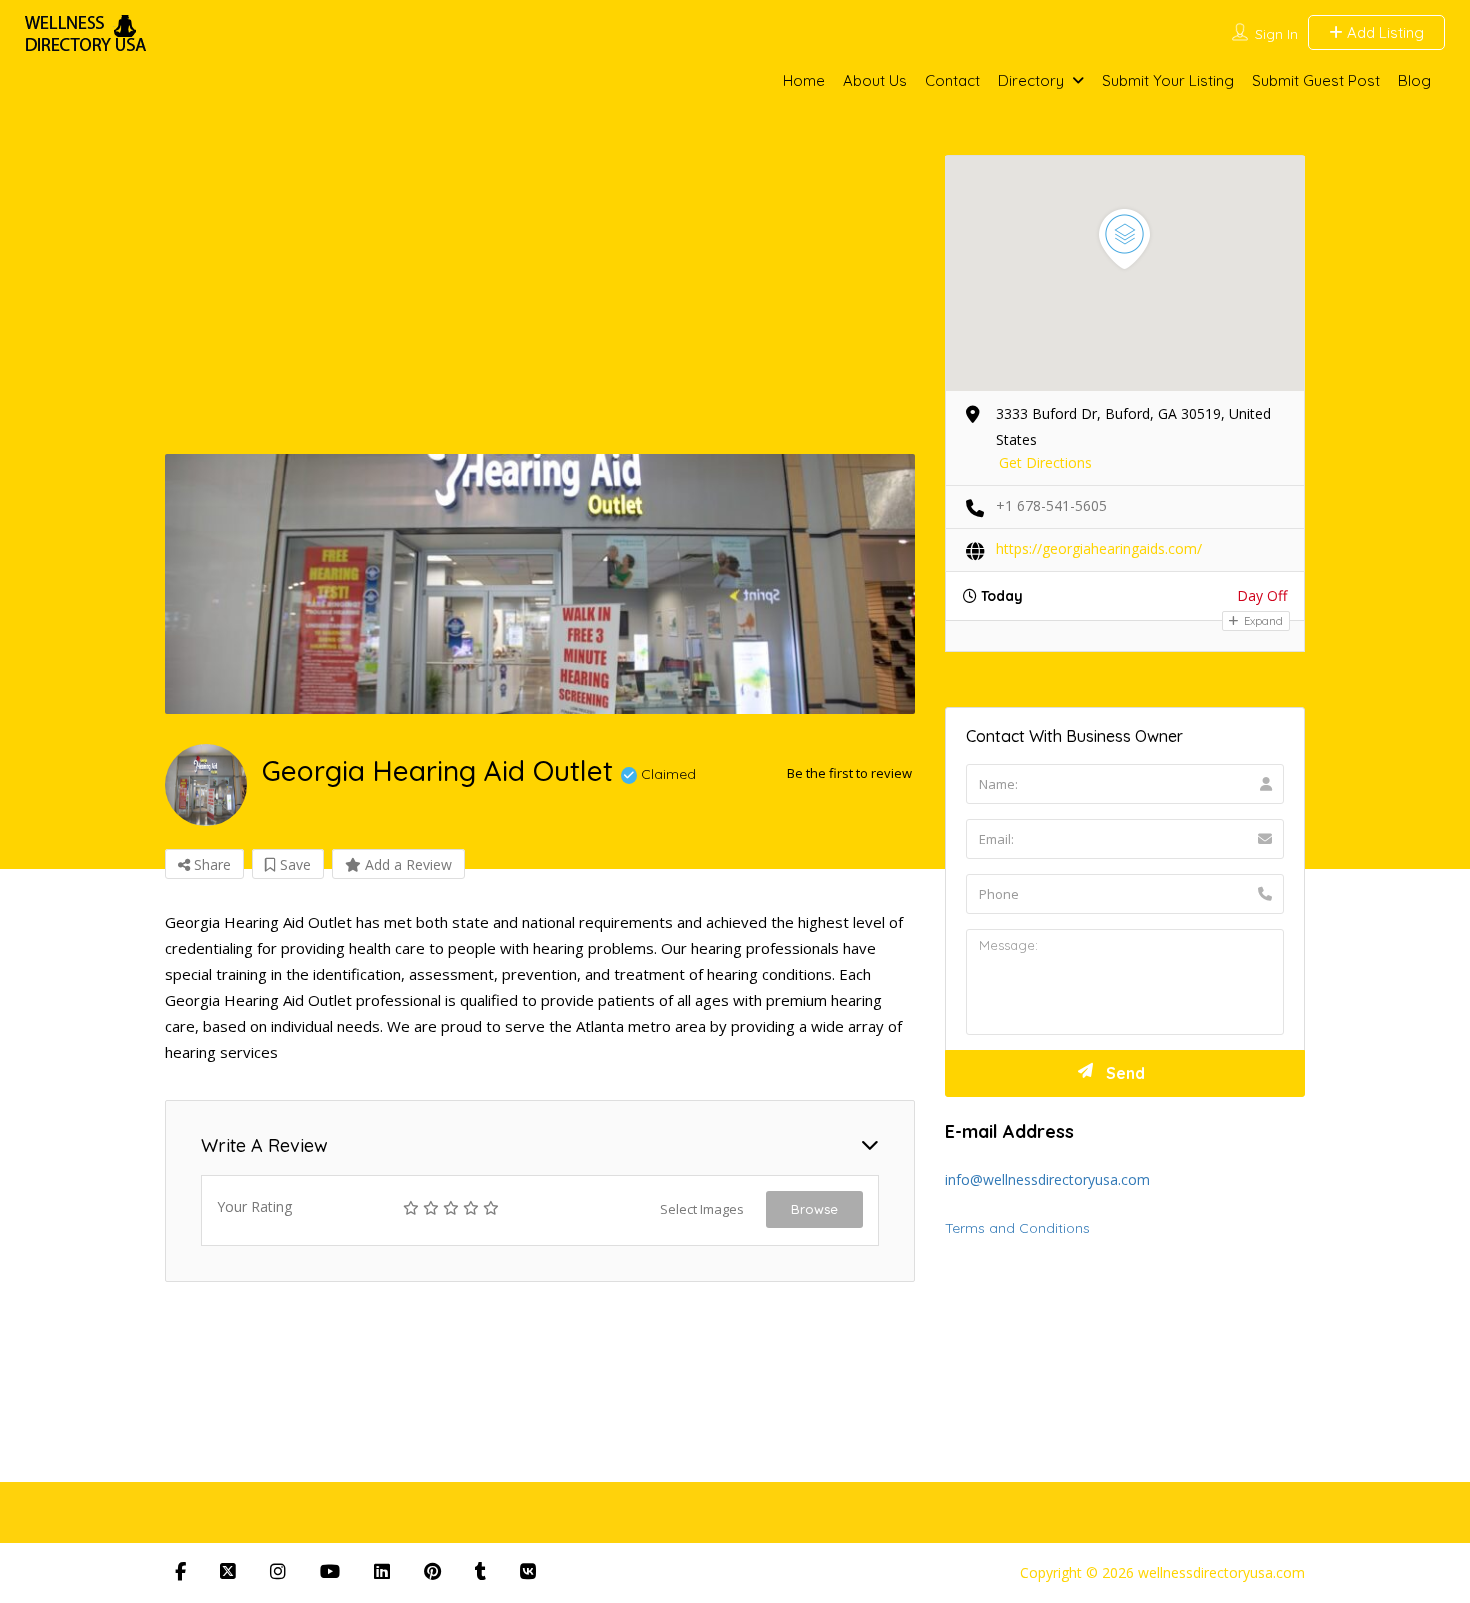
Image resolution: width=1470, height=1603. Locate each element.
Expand (1262, 621)
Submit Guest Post (1316, 80)
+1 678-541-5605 (1051, 505)
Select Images (702, 1209)
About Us (875, 80)
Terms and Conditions (1017, 1228)
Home (804, 80)
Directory (1031, 80)
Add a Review (406, 864)
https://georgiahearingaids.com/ (1099, 548)
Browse (814, 1209)
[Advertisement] (735, 304)
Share (210, 864)
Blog (1414, 80)
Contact (952, 80)
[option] (540, 584)
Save (293, 864)
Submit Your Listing (1168, 80)
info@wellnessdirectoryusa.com (1047, 1179)
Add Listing (1383, 32)
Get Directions (1045, 462)
